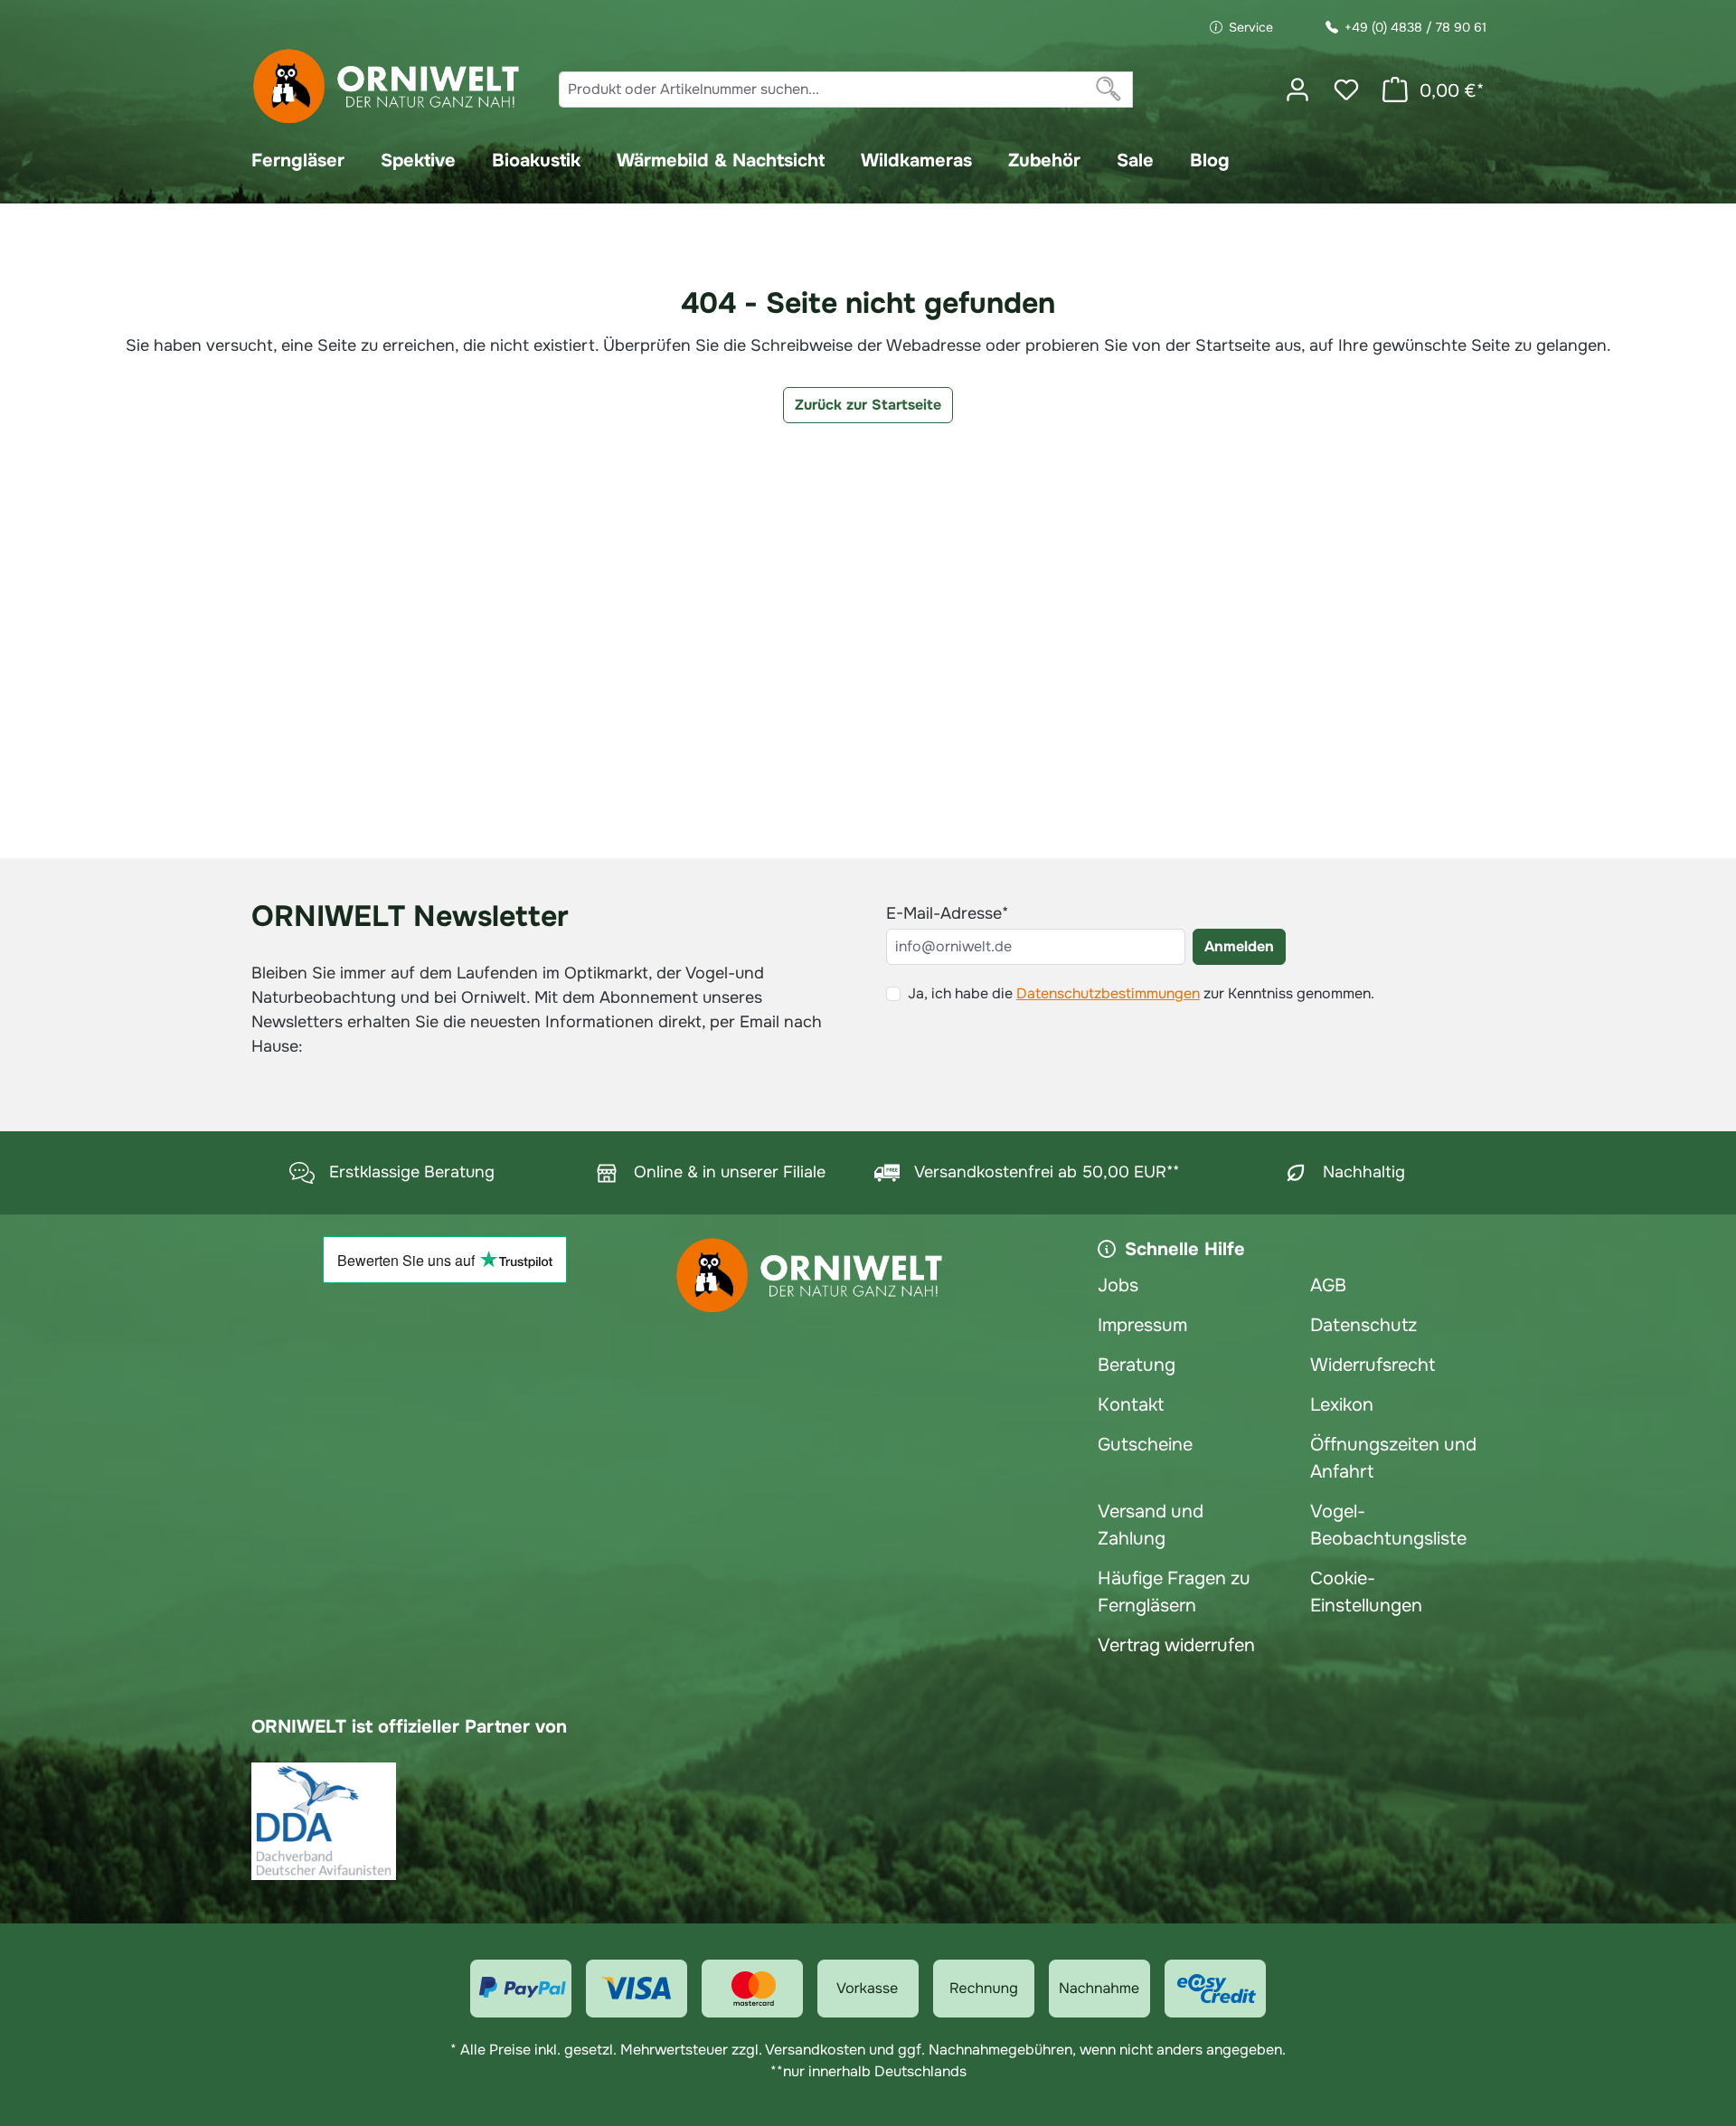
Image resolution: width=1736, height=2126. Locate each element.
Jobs (1118, 1285)
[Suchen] (1109, 90)
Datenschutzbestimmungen (1108, 993)
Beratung (1137, 1365)
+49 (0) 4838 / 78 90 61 (1415, 27)
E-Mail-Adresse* (947, 913)
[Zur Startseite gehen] (387, 86)
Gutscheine (1145, 1445)
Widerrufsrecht (1373, 1365)
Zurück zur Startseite (868, 405)
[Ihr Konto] (1297, 90)
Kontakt (1131, 1405)
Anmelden (1239, 946)
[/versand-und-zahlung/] (521, 1989)
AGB (1328, 1285)
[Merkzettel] (1346, 90)
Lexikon (1342, 1405)
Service (1251, 27)
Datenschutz (1363, 1325)
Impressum (1142, 1325)
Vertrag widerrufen (1176, 1645)
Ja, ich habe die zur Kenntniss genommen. (1141, 993)
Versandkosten (815, 2050)
